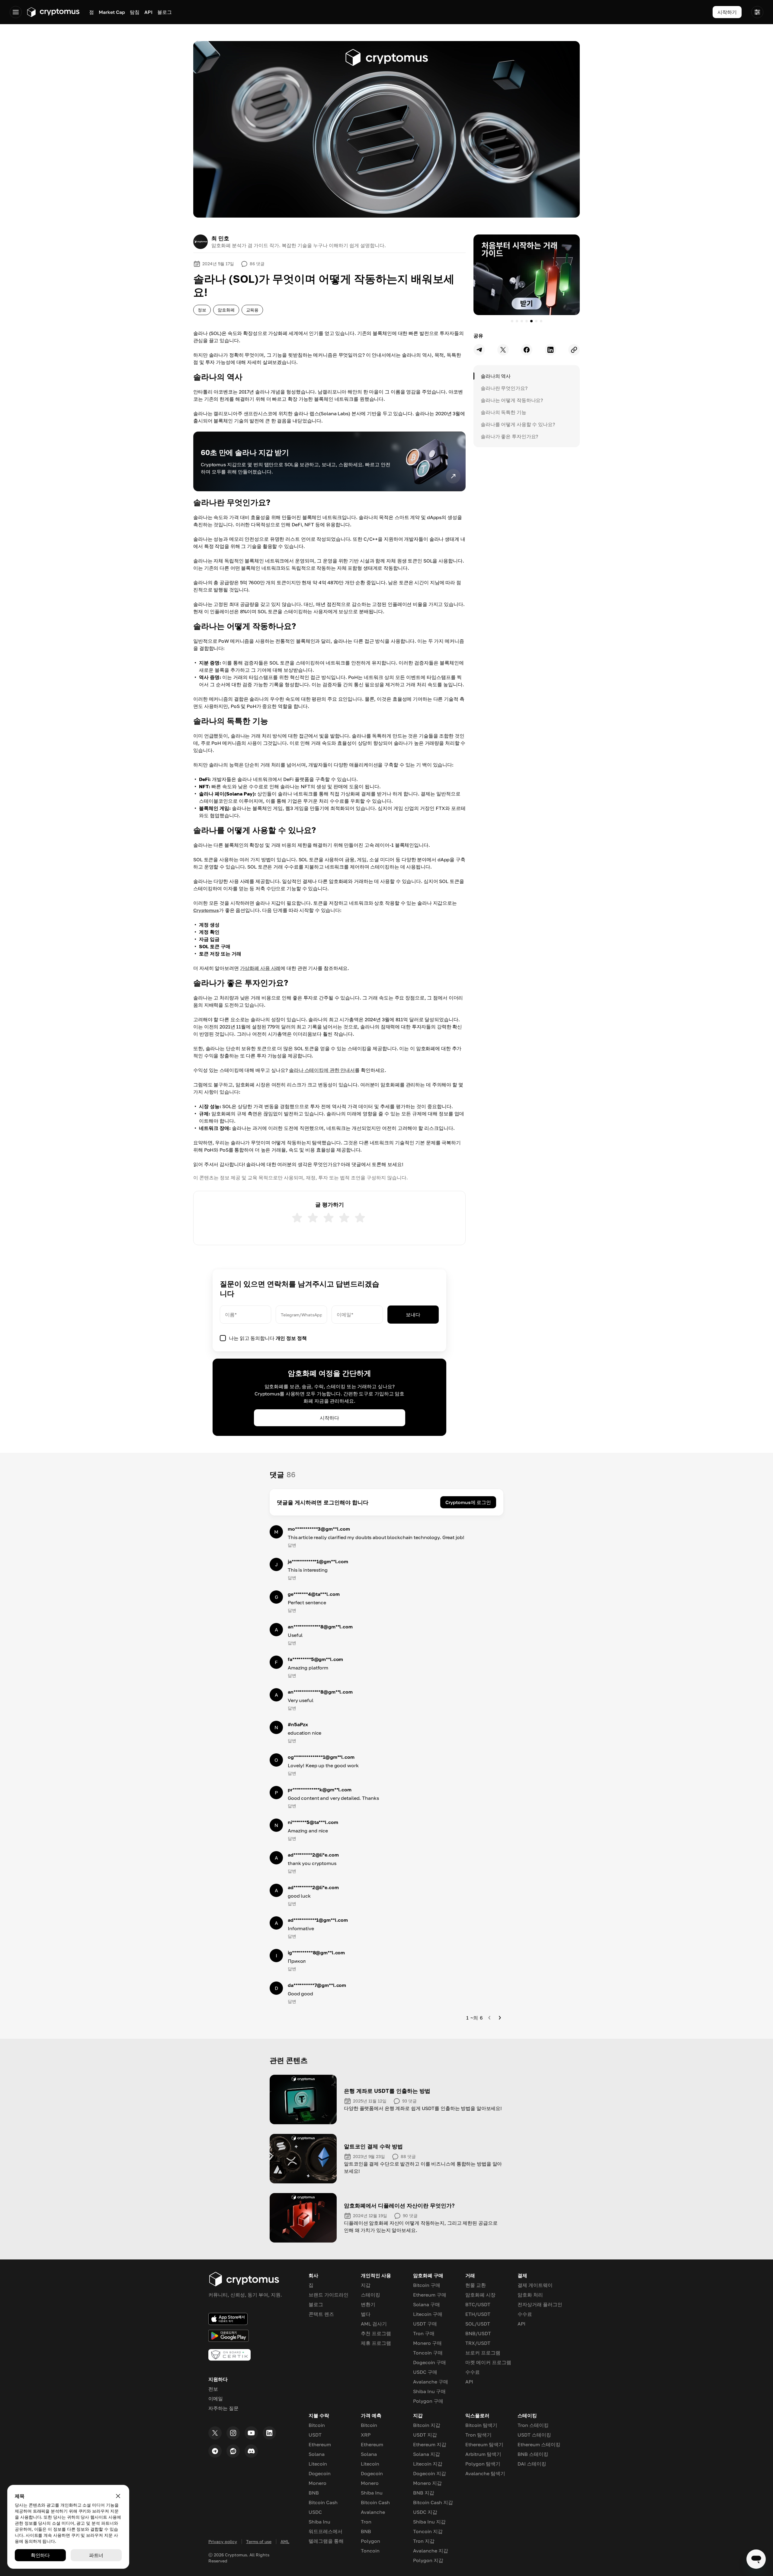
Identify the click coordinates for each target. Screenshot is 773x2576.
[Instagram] (233, 2433)
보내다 (413, 1315)
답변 (292, 1545)
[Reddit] (233, 2451)
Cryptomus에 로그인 (468, 1502)
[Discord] (251, 2451)
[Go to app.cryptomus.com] (53, 12)
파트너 (96, 2555)
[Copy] (574, 350)
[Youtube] (251, 2433)
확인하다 (40, 2555)
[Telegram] (215, 2451)
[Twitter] (215, 2433)
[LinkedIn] (269, 2433)
